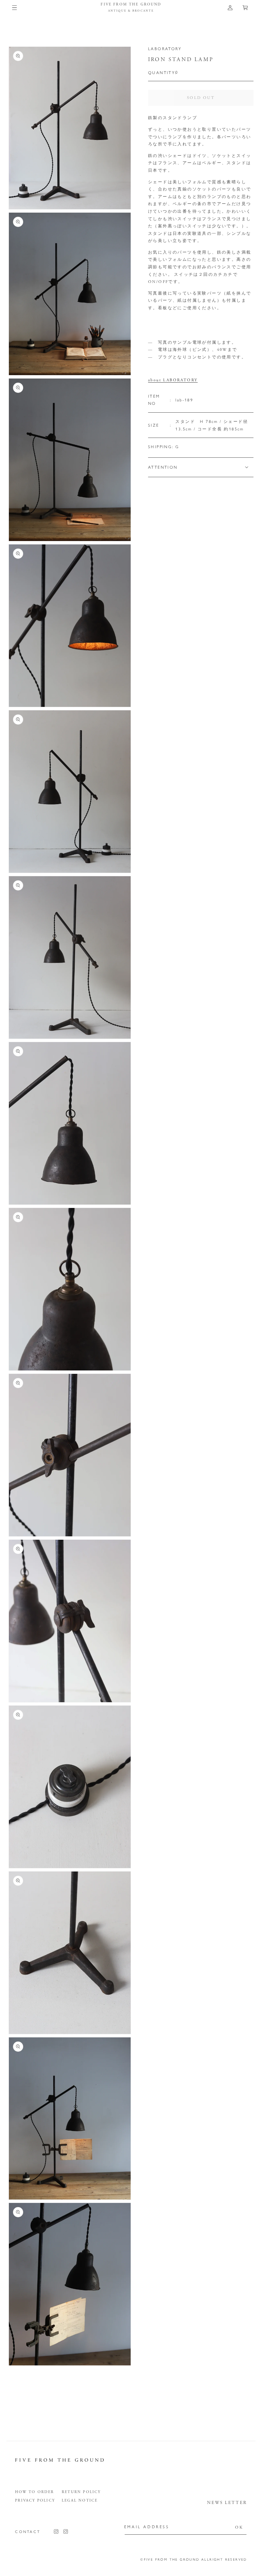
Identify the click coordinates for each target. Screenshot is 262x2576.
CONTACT (28, 2531)
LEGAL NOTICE (80, 2501)
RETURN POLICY (81, 2492)
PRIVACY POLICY (35, 2501)
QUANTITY (160, 72)
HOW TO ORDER (34, 2492)
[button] (14, 8)
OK (239, 2527)
